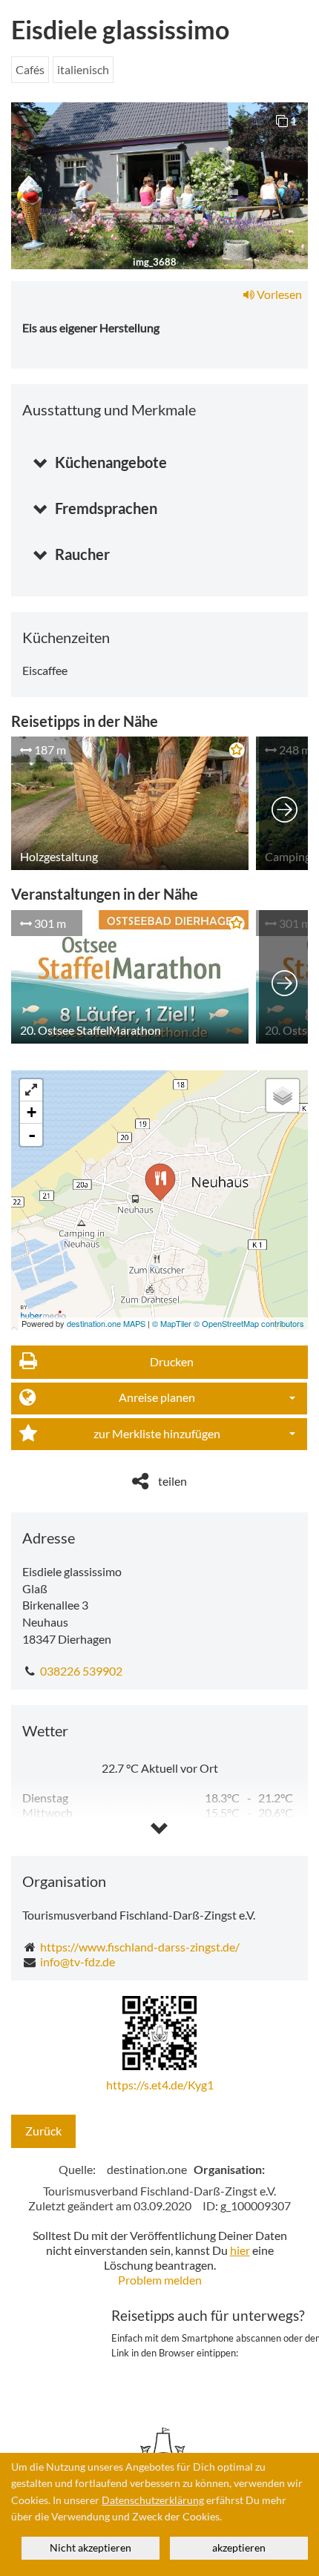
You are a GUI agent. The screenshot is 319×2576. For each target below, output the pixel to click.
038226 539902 (81, 1671)
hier (240, 2250)
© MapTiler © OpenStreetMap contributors (228, 1323)
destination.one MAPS (106, 1323)
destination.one (147, 2169)
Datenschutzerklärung (153, 2500)
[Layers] (283, 1096)
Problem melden (160, 2280)
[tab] (159, 457)
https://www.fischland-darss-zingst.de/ (140, 1947)
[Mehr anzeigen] (285, 803)
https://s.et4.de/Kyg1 (160, 2085)
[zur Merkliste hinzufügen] (233, 752)
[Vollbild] (31, 1090)
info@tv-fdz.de (78, 1961)
